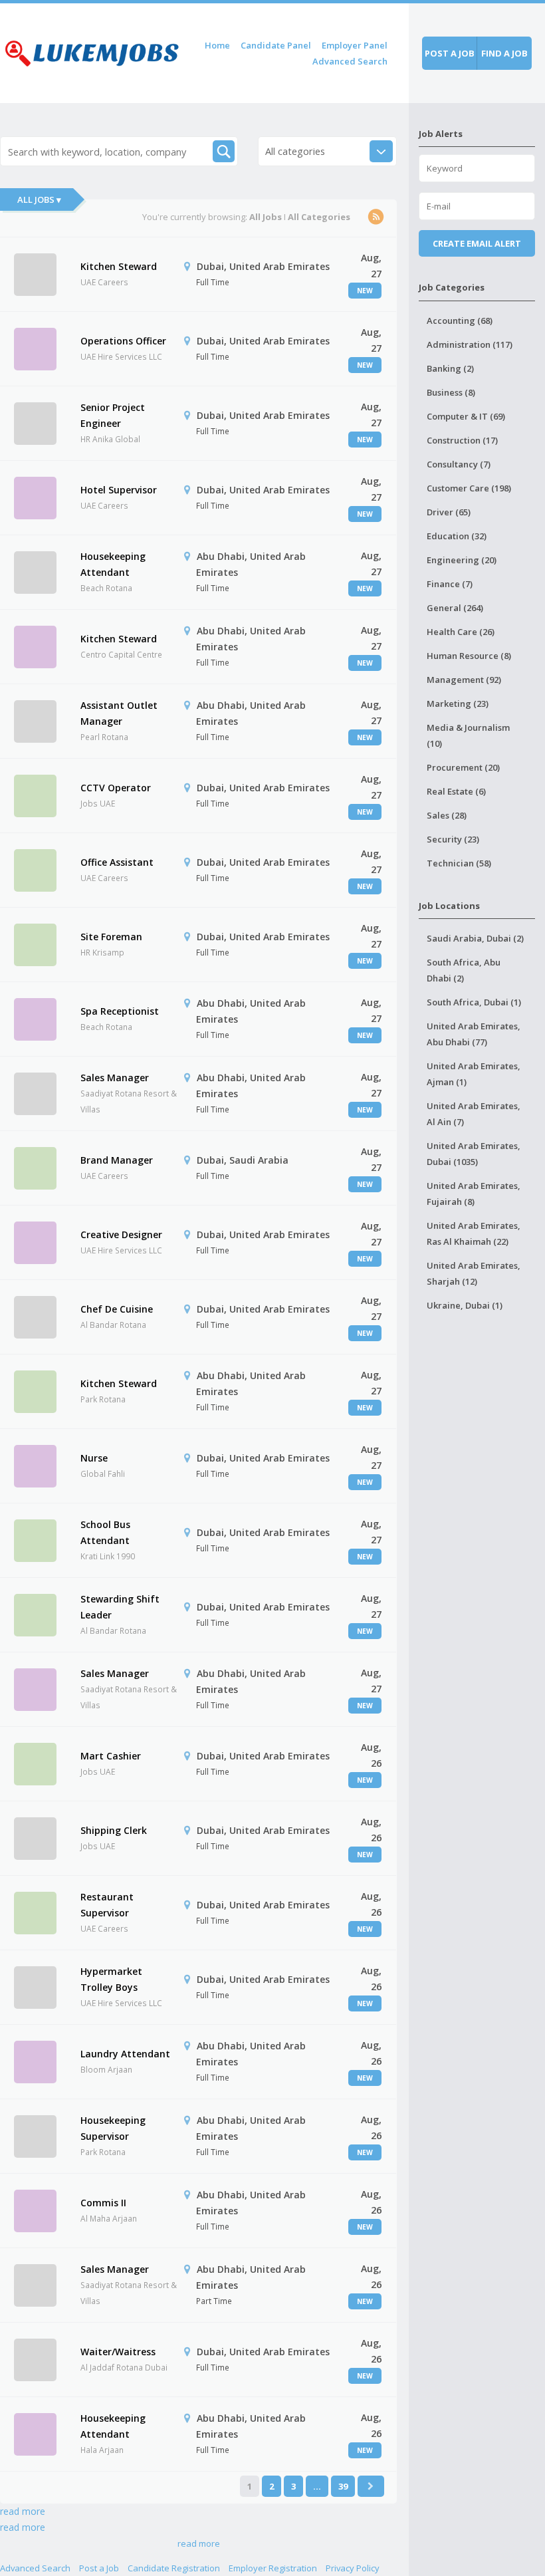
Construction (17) (462, 440)
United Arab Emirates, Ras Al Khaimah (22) (474, 1233)
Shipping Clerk (114, 1830)
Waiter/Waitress (118, 2352)
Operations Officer (123, 341)
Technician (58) (459, 863)
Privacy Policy (353, 2568)
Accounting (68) (460, 321)
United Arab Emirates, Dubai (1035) (474, 1154)
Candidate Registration (174, 2568)
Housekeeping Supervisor (113, 2128)
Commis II (103, 2203)
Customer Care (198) (469, 488)
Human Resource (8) (469, 656)
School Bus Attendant (105, 1532)
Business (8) (451, 392)
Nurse (94, 1458)
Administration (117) (470, 344)
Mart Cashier (111, 1756)
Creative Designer (121, 1234)
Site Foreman (111, 937)
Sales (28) (447, 815)
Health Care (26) (461, 632)
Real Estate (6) (456, 791)
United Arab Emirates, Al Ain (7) (474, 1114)
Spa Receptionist (120, 1011)
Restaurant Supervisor (107, 1905)
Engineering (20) (462, 560)
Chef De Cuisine (117, 1309)
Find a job (504, 53)
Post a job (450, 53)
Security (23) (453, 839)
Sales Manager (115, 1078)
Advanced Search (350, 61)
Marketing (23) (458, 704)
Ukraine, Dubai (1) (465, 1305)
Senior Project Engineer (113, 415)
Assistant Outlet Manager (119, 713)
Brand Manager (117, 1160)
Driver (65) (449, 512)
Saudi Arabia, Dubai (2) (475, 938)
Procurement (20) (463, 767)
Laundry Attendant (125, 2054)
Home (217, 45)
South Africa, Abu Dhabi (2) (464, 970)
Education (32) (457, 536)
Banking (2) (450, 368)
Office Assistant (117, 862)
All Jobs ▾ (39, 199)
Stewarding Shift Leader (120, 1607)
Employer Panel (355, 45)
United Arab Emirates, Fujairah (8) (474, 1194)
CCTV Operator (116, 788)
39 (343, 2486)
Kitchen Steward (119, 266)
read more (23, 2511)
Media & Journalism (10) (468, 735)
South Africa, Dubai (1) (474, 1002)
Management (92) (464, 680)
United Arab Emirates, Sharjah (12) (474, 1273)
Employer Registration (273, 2568)
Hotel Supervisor (119, 490)
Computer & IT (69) (466, 416)
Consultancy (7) (459, 464)
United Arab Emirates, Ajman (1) (474, 1074)
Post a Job (99, 2568)
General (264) (455, 608)
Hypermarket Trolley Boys (111, 1979)
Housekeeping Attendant (113, 564)
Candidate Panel (276, 45)
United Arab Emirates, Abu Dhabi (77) (474, 1034)
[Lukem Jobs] (92, 51)
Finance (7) (450, 584)
